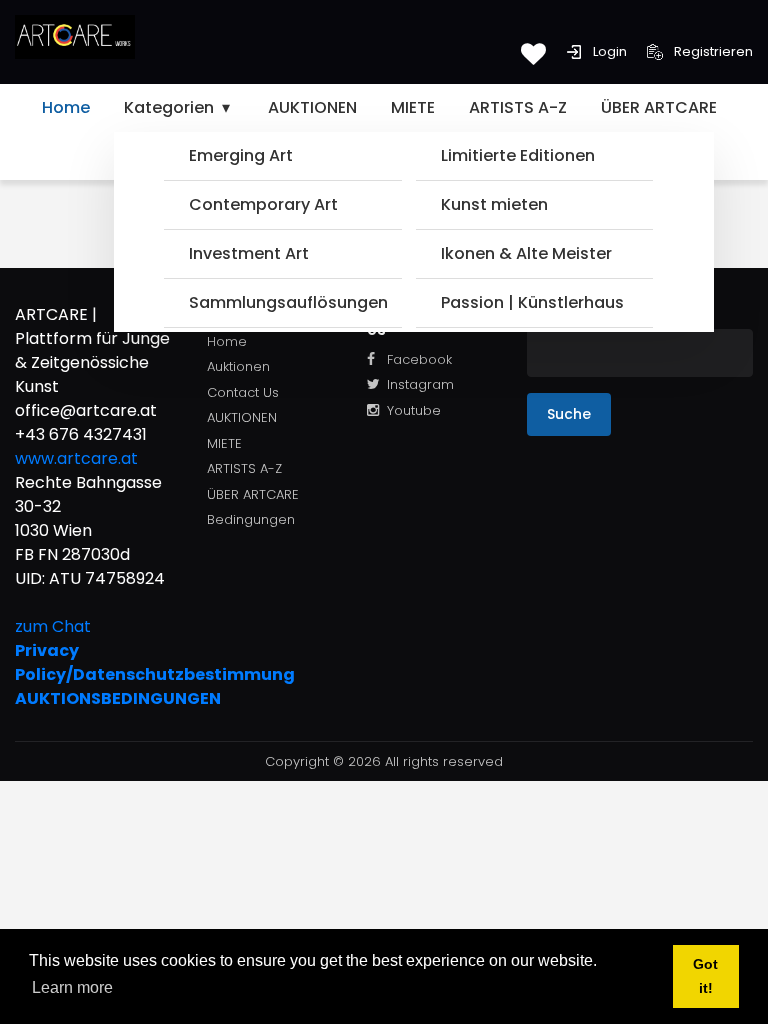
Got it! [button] (705, 976)
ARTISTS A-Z (518, 107)
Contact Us (243, 392)
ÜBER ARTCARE (659, 107)
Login (608, 51)
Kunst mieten (494, 204)
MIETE (413, 107)
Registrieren (712, 51)
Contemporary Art (263, 204)
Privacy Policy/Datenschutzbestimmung (96, 662)
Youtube (414, 410)
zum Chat (53, 626)
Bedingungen (251, 519)
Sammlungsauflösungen (288, 302)
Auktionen (238, 366)
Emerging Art (241, 155)
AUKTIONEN (312, 107)
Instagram (420, 384)
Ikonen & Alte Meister (526, 253)
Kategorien (171, 107)
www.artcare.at (76, 458)
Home (66, 107)
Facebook (419, 359)
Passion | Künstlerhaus (532, 302)
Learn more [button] (72, 987)
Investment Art (249, 253)
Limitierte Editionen (518, 155)
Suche (569, 414)
